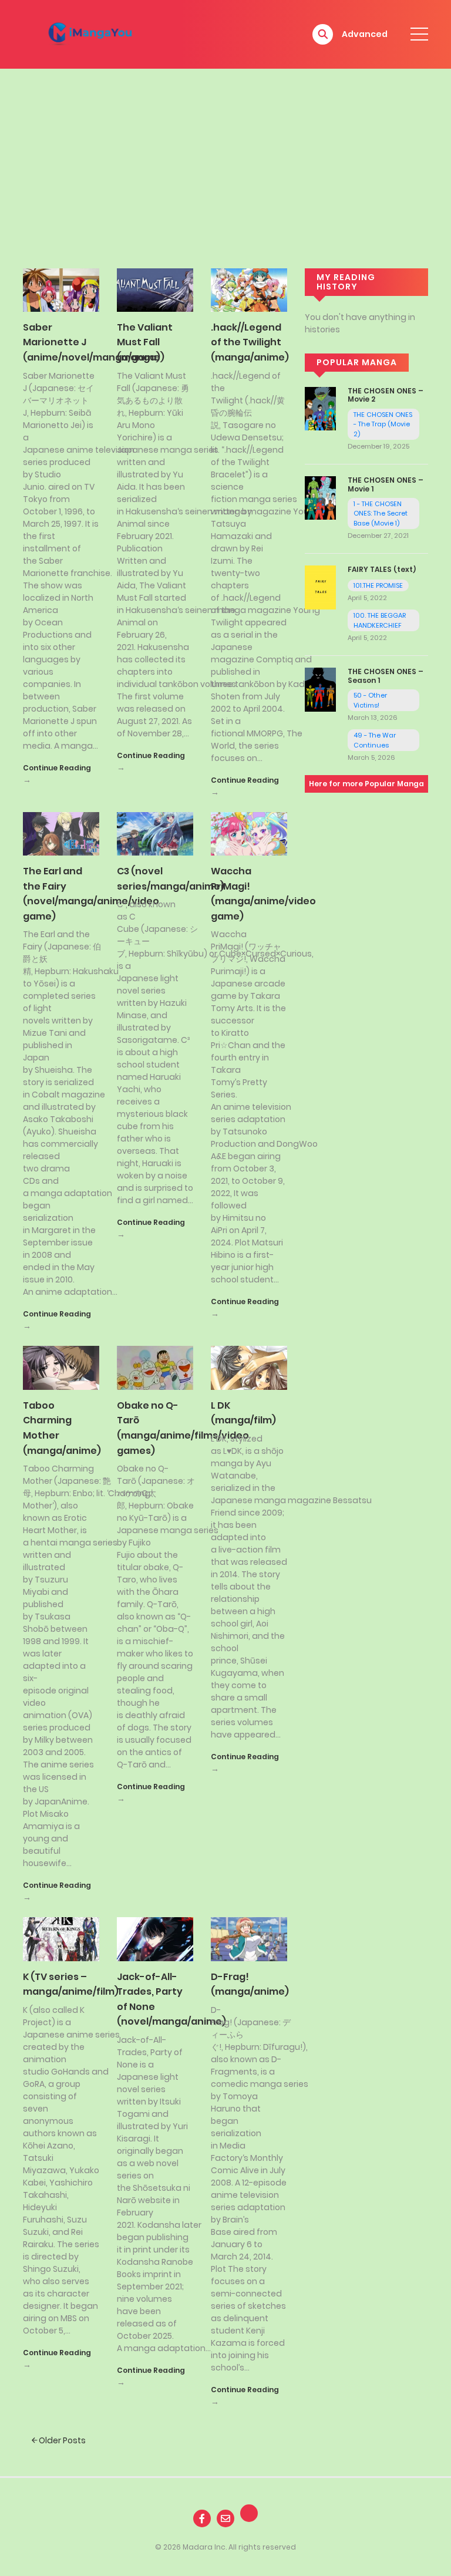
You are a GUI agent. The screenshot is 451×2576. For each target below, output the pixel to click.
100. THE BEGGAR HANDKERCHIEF (380, 620)
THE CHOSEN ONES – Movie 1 (386, 484)
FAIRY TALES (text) (382, 569)
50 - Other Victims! (370, 700)
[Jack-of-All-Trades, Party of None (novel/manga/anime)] (155, 1938)
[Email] (225, 2518)
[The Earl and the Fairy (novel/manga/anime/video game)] (61, 833)
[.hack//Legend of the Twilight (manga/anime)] (249, 289)
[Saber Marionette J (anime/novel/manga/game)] (61, 289)
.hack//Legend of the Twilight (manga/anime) (250, 342)
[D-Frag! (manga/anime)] (249, 1938)
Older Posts (61, 2440)
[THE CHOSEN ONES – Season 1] (320, 689)
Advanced (365, 34)
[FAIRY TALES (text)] (320, 587)
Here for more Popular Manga (366, 784)
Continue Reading (57, 768)
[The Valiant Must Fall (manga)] (155, 289)
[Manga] (91, 33)
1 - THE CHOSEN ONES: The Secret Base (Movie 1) (381, 513)
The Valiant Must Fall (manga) (145, 342)
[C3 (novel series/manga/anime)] (155, 833)
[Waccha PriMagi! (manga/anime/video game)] (249, 833)
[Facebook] (202, 2518)
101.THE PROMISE (378, 585)
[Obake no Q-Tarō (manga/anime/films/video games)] (155, 1367)
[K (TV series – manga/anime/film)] (61, 1938)
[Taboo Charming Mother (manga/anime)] (61, 1367)
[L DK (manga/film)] (249, 1367)
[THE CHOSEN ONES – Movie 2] (320, 408)
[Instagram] (249, 2513)
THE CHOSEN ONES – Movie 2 (386, 395)
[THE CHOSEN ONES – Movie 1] (320, 497)
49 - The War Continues (375, 740)
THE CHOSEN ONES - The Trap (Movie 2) (383, 424)
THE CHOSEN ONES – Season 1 (386, 676)
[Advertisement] (225, 157)
